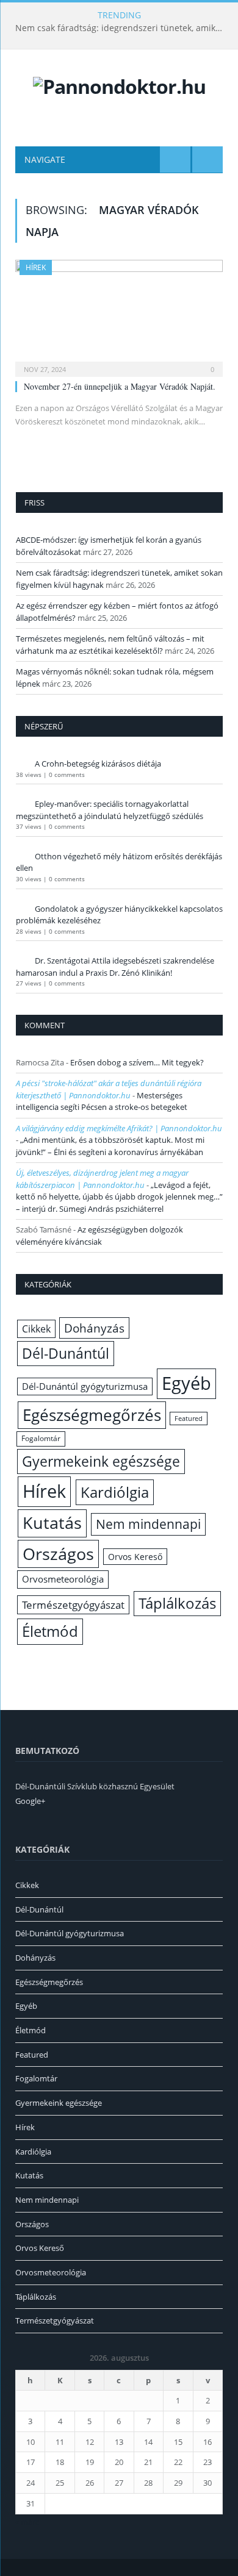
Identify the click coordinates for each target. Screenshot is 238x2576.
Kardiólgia (115, 1492)
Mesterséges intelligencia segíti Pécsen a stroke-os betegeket (102, 1101)
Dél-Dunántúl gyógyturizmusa (85, 1386)
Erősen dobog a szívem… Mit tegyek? (137, 1062)
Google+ (30, 1801)
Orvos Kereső (135, 1557)
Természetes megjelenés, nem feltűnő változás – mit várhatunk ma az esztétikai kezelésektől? (110, 645)
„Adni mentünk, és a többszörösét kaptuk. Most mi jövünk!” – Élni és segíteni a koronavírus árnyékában (110, 1146)
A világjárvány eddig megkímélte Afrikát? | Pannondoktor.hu (119, 1128)
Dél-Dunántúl (66, 1353)
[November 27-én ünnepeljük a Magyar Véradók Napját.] (119, 314)
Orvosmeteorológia (63, 1579)
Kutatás (52, 1523)
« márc (27, 2522)
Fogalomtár (41, 1438)
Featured (189, 1419)
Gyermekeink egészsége (101, 1461)
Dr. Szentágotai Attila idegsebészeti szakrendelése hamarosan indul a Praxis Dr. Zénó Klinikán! (115, 967)
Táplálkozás (177, 1603)
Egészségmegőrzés (92, 1415)
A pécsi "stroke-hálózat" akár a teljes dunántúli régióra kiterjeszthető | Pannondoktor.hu (109, 1089)
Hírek (36, 267)
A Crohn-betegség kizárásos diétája (98, 764)
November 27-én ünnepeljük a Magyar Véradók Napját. (120, 386)
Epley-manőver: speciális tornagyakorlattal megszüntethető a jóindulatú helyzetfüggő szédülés (110, 810)
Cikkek (36, 1329)
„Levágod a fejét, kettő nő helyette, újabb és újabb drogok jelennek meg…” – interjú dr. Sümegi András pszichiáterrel (119, 1197)
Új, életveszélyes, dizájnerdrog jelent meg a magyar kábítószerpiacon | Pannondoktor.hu (102, 1179)
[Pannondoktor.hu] (119, 84)
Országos (58, 1554)
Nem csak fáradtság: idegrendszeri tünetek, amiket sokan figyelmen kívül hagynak (122, 28)
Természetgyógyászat (73, 1605)
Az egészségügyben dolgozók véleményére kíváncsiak (99, 1236)
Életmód (50, 1631)
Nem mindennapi (148, 1524)
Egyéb (186, 1383)
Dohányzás (94, 1328)
